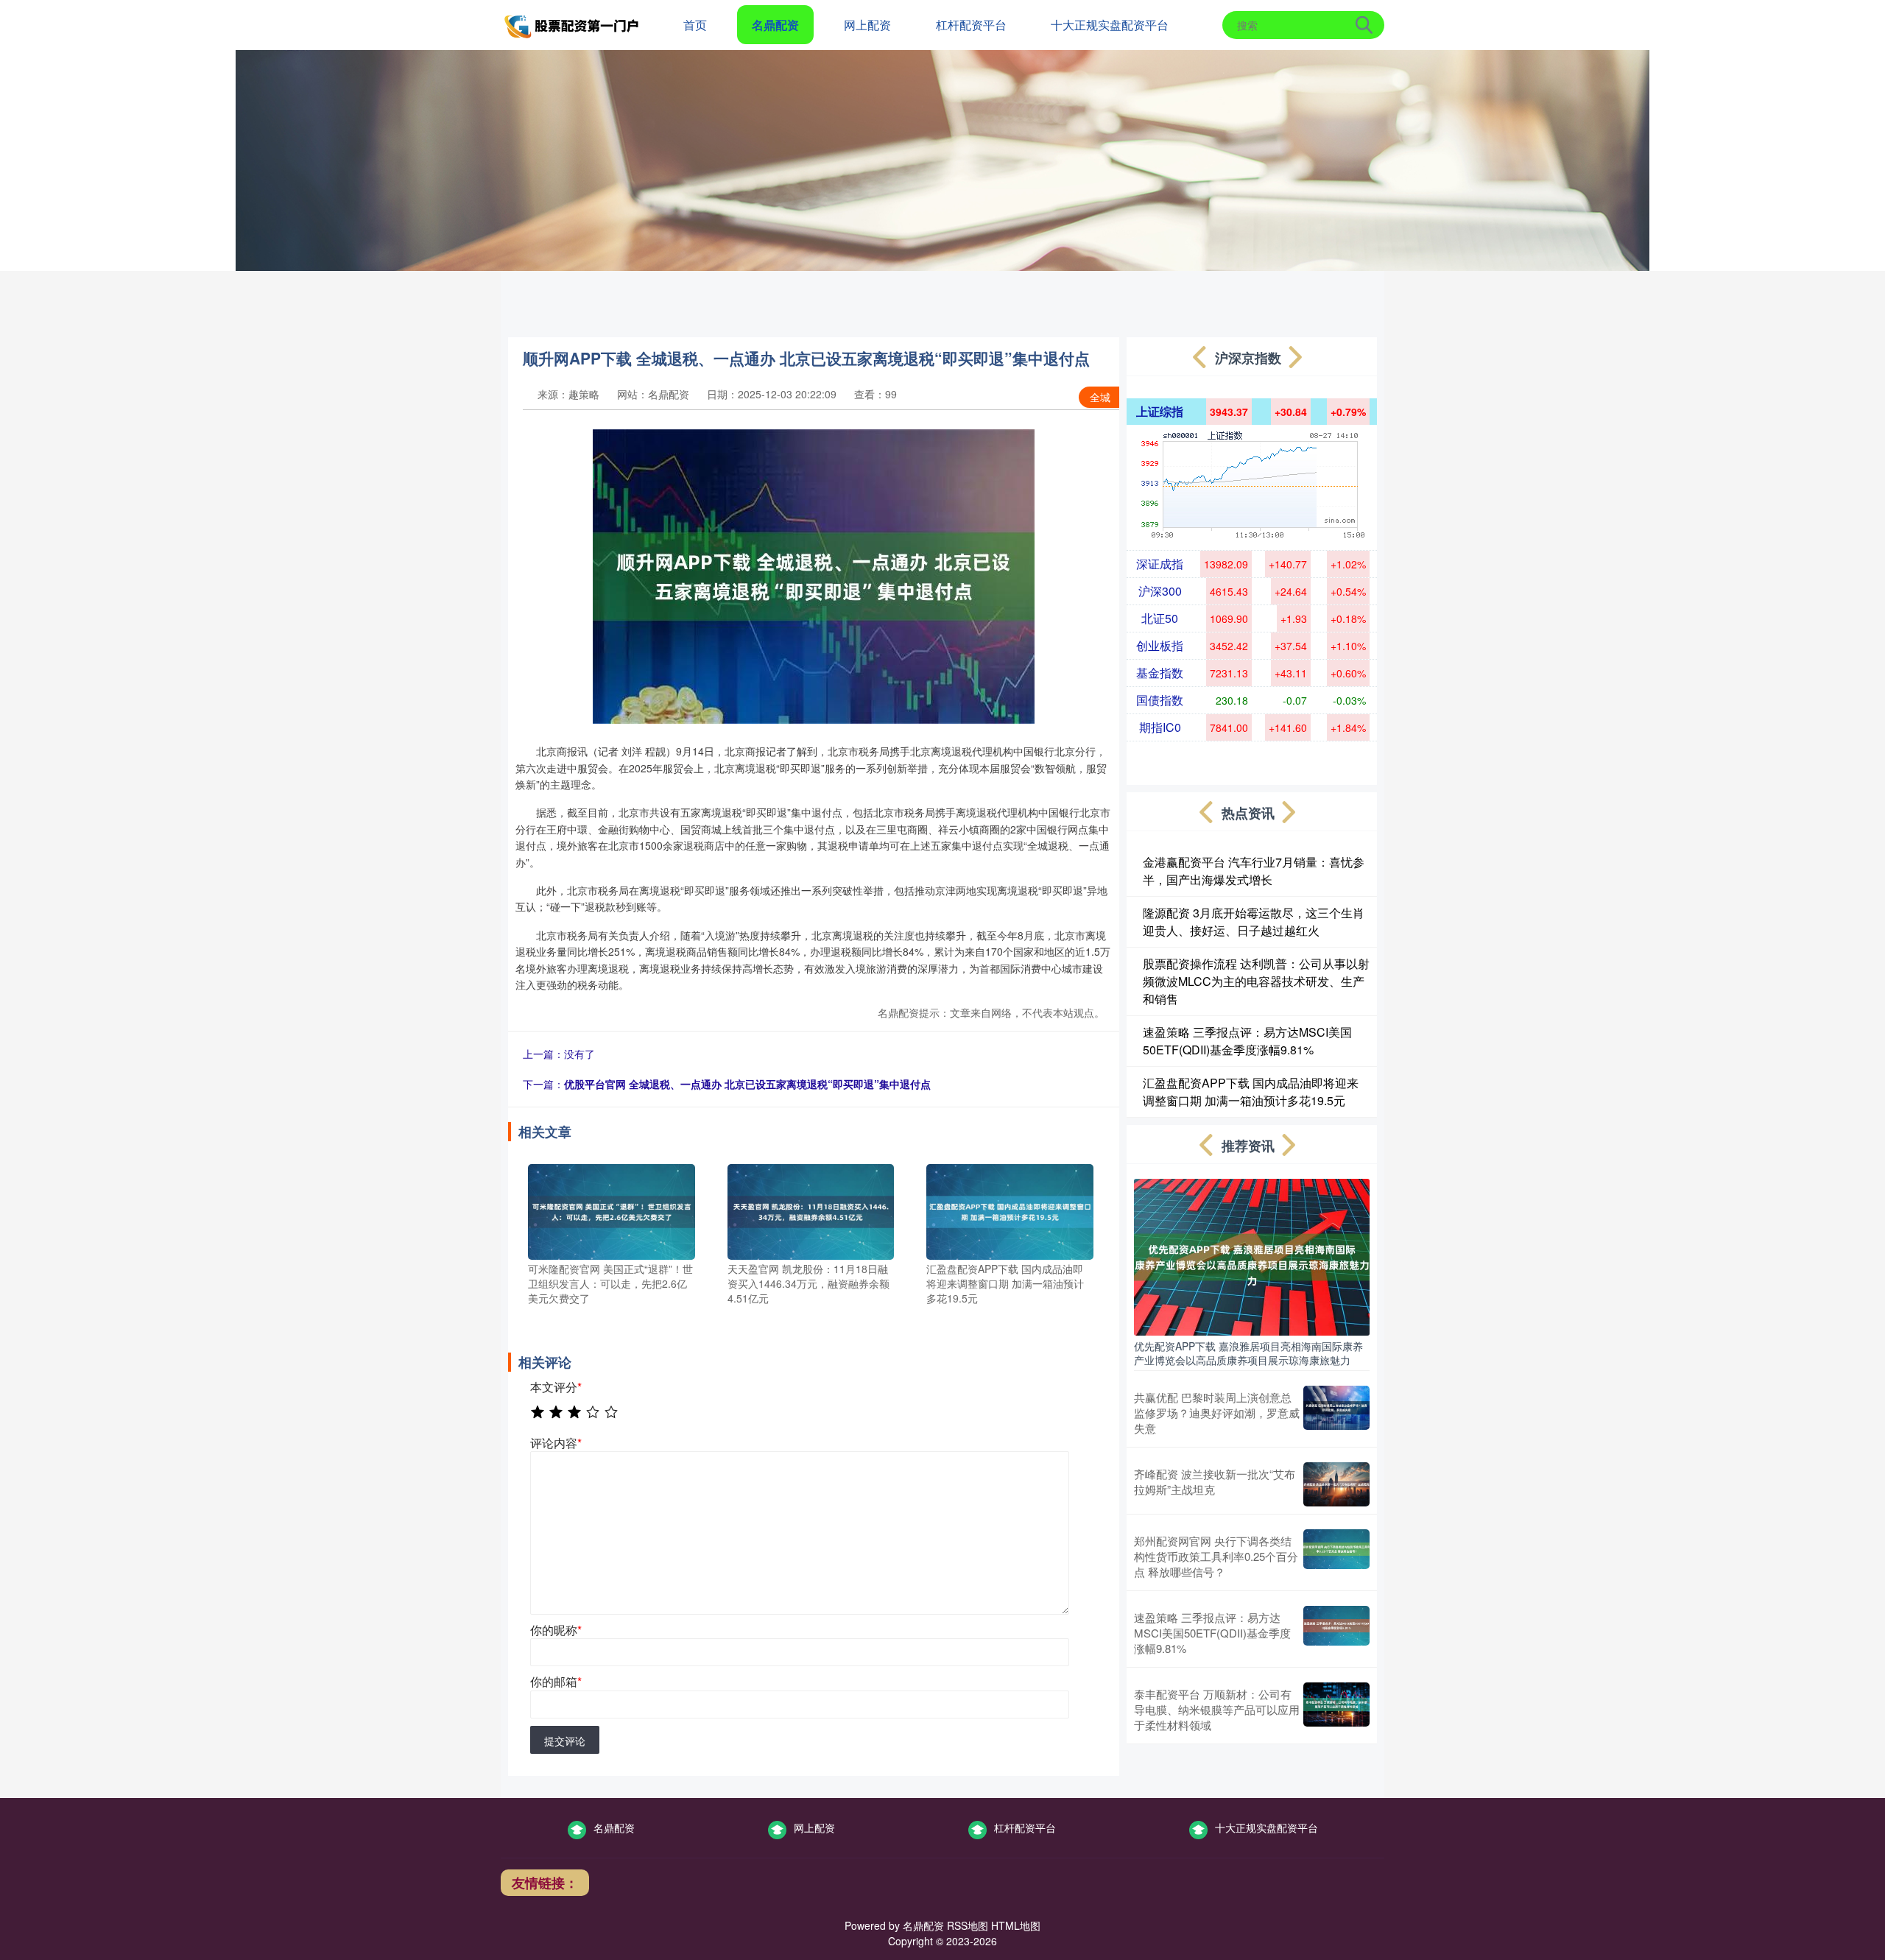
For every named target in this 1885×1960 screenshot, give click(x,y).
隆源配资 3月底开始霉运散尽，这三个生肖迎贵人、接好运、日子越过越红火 (1254, 921)
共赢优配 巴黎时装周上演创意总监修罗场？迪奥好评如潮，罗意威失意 (1217, 1413)
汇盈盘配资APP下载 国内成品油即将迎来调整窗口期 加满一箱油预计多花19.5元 (1251, 1092)
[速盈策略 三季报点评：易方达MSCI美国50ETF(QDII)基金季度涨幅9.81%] (1336, 1633)
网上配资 (867, 25)
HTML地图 (1016, 1925)
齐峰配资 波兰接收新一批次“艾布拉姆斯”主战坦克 (1215, 1481)
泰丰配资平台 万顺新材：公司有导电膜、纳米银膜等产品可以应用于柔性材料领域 (1217, 1709)
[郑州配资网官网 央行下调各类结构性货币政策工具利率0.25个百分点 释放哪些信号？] (1336, 1556)
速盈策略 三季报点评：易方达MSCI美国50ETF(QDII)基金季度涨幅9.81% (1247, 1041)
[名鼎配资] (573, 24)
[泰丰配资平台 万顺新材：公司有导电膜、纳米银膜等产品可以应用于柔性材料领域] (1336, 1709)
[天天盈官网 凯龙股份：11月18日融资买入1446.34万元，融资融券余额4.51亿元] (811, 1210)
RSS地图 (968, 1925)
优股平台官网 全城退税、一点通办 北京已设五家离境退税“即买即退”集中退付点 (747, 1084)
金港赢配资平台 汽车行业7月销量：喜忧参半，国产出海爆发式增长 (1254, 871)
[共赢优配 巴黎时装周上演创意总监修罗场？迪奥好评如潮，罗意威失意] (1336, 1413)
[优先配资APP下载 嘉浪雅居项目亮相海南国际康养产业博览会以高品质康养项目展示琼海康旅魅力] (1252, 1255)
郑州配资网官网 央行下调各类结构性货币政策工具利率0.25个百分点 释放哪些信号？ (1216, 1556)
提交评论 (565, 1741)
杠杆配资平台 (971, 25)
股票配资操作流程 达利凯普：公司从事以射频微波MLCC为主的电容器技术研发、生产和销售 (1256, 981)
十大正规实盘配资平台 (1110, 25)
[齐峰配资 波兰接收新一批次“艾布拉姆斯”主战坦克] (1336, 1484)
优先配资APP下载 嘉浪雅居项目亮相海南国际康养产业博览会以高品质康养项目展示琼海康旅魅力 (1248, 1353)
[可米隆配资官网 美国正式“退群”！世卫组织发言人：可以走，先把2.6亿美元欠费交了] (612, 1210)
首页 (695, 25)
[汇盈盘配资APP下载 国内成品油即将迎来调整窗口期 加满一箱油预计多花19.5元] (1010, 1210)
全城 (1100, 397)
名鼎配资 (775, 25)
